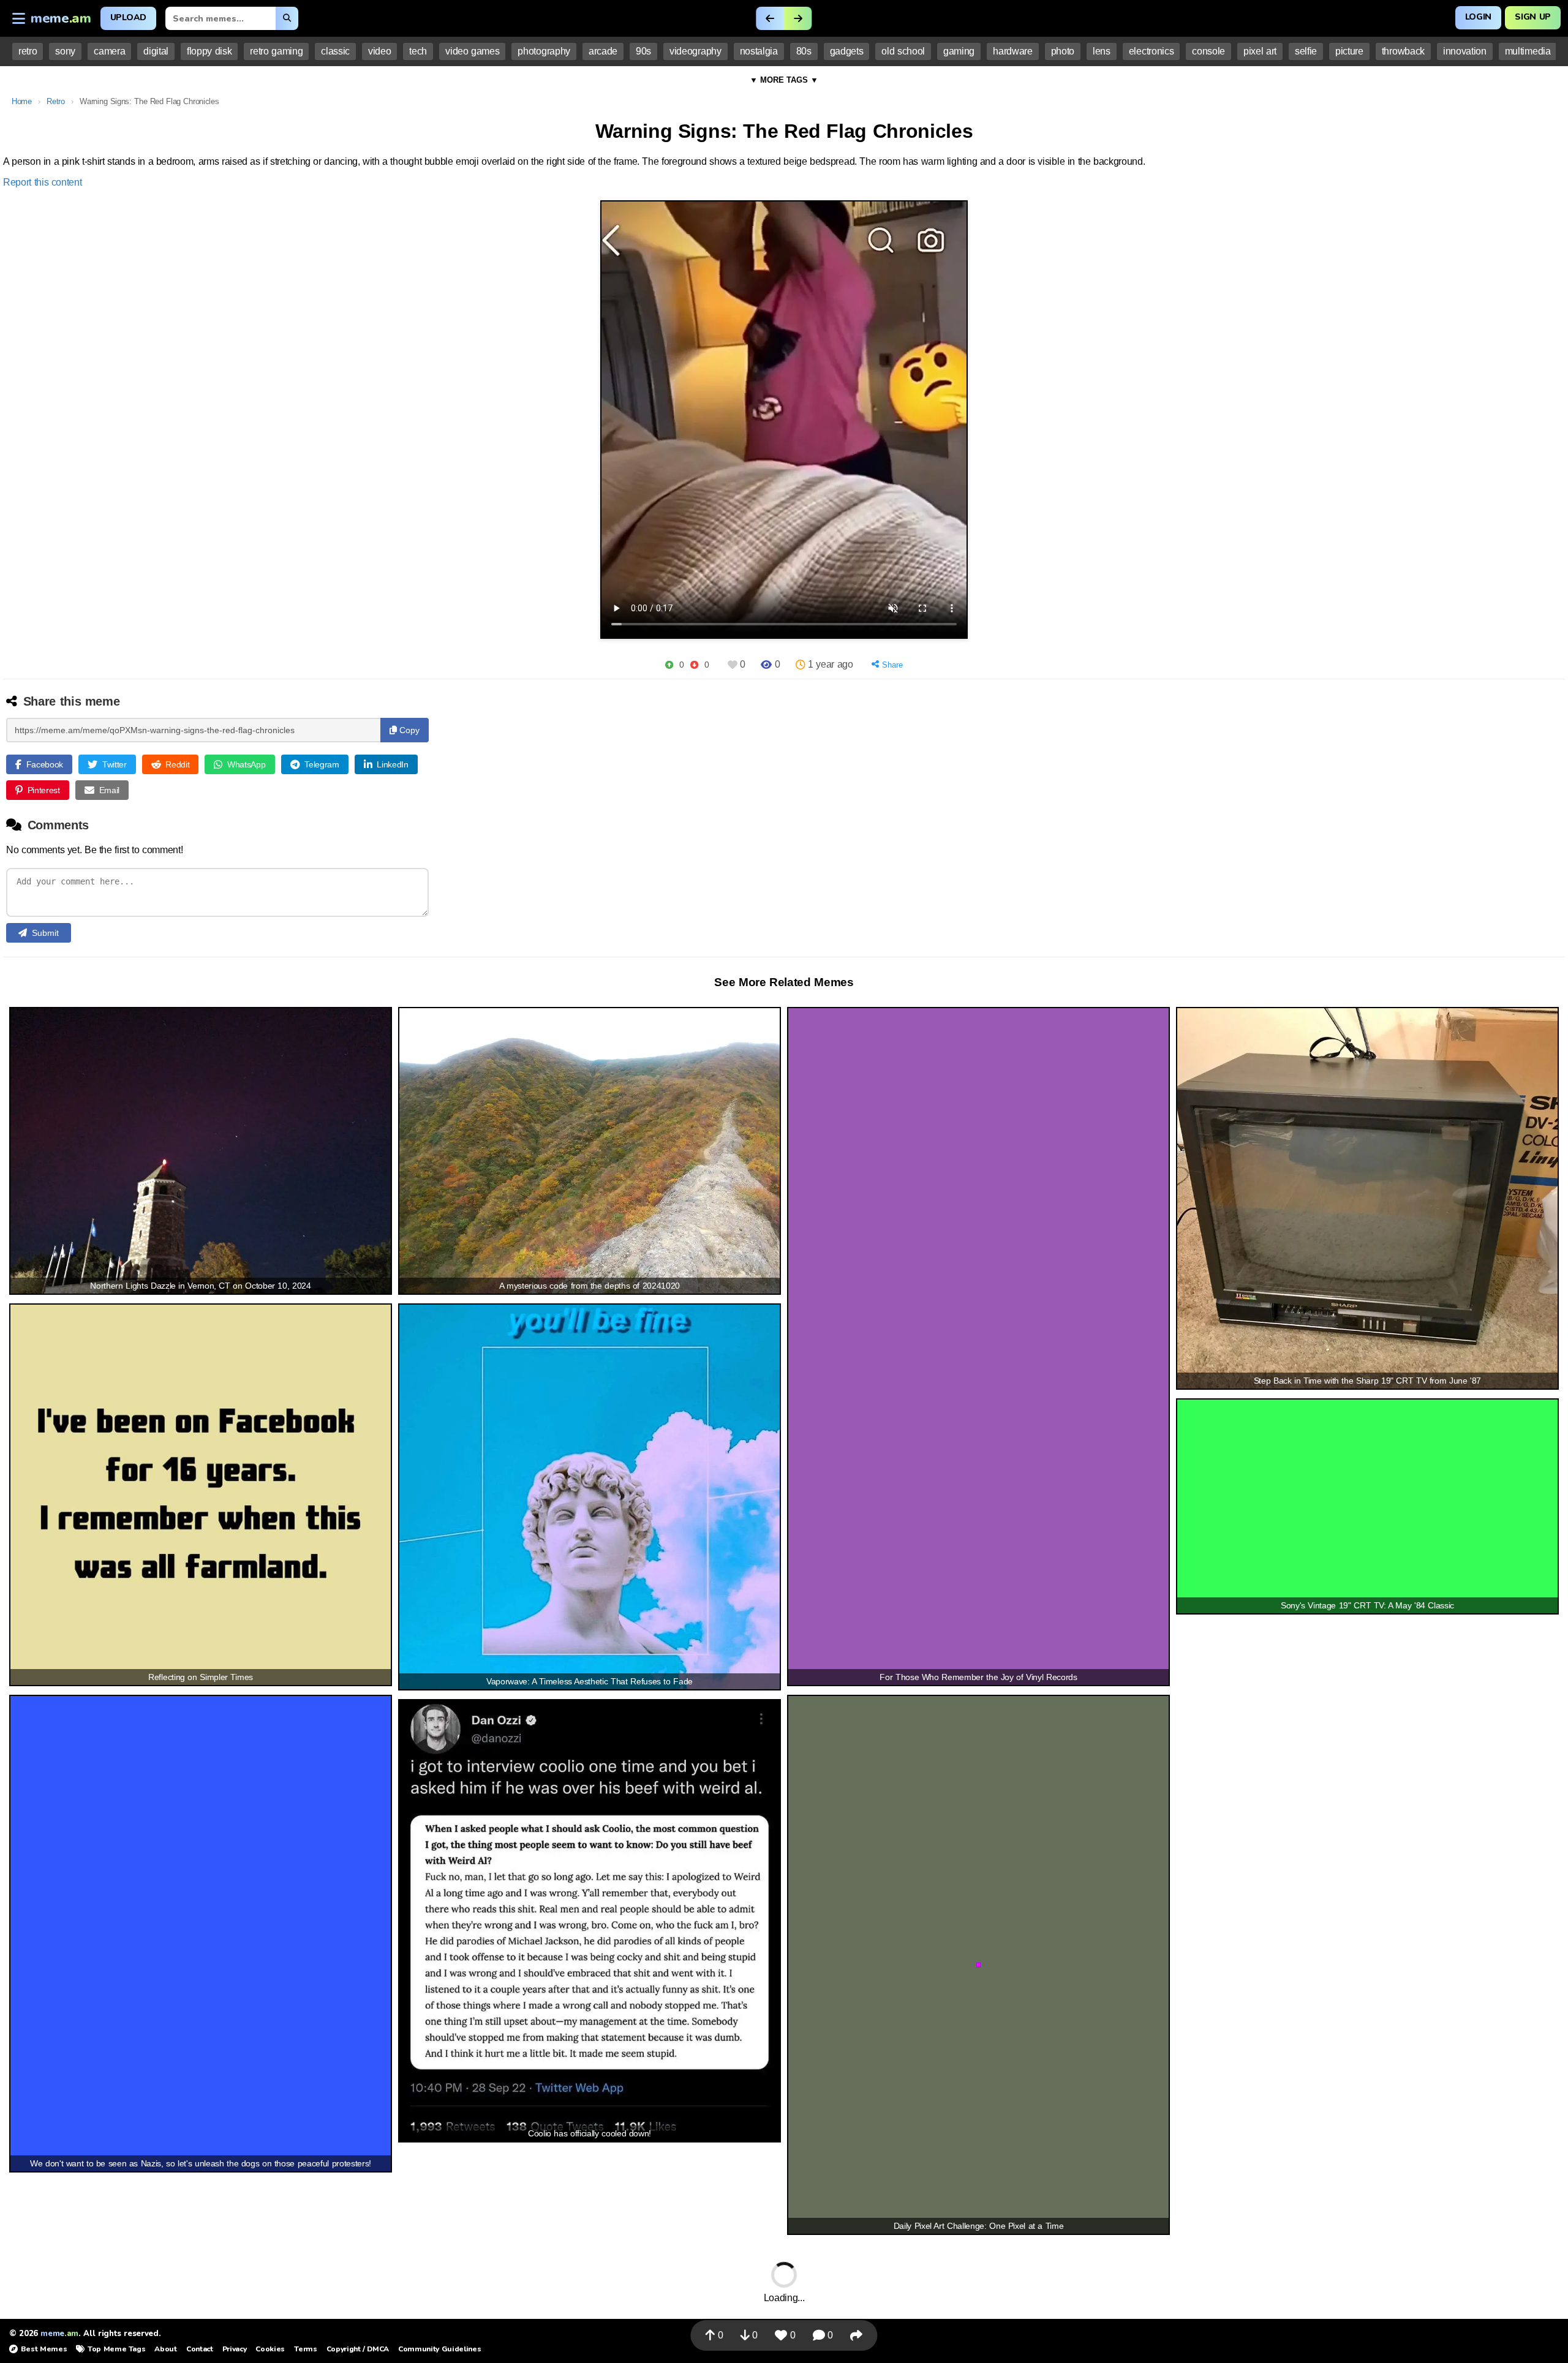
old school (903, 51)
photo (1063, 51)
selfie (1306, 51)
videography (695, 51)
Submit (45, 933)
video (379, 51)
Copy (408, 730)
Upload (128, 17)
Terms (305, 2349)
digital (156, 51)
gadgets (847, 51)
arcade (603, 51)
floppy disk (209, 51)
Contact (200, 2349)
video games (472, 51)
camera (109, 51)
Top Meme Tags (116, 2349)
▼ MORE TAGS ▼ (784, 80)
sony (65, 51)
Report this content (43, 182)
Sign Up (1533, 17)
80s (804, 51)
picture (1349, 51)
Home (22, 101)
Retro (55, 101)
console (1208, 51)
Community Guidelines (439, 2349)
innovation (1465, 51)
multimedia (1528, 51)
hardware (1012, 51)
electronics (1151, 51)
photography (544, 51)
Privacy (235, 2349)
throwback (1403, 51)
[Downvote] (694, 665)
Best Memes (44, 2349)
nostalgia (759, 51)
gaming (959, 51)
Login (1478, 17)
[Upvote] (669, 665)
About (165, 2349)
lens (1102, 51)
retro (28, 51)
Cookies (270, 2349)
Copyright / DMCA (358, 2349)
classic (335, 51)
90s (643, 51)
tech (418, 51)
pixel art (1260, 51)
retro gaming (276, 51)
